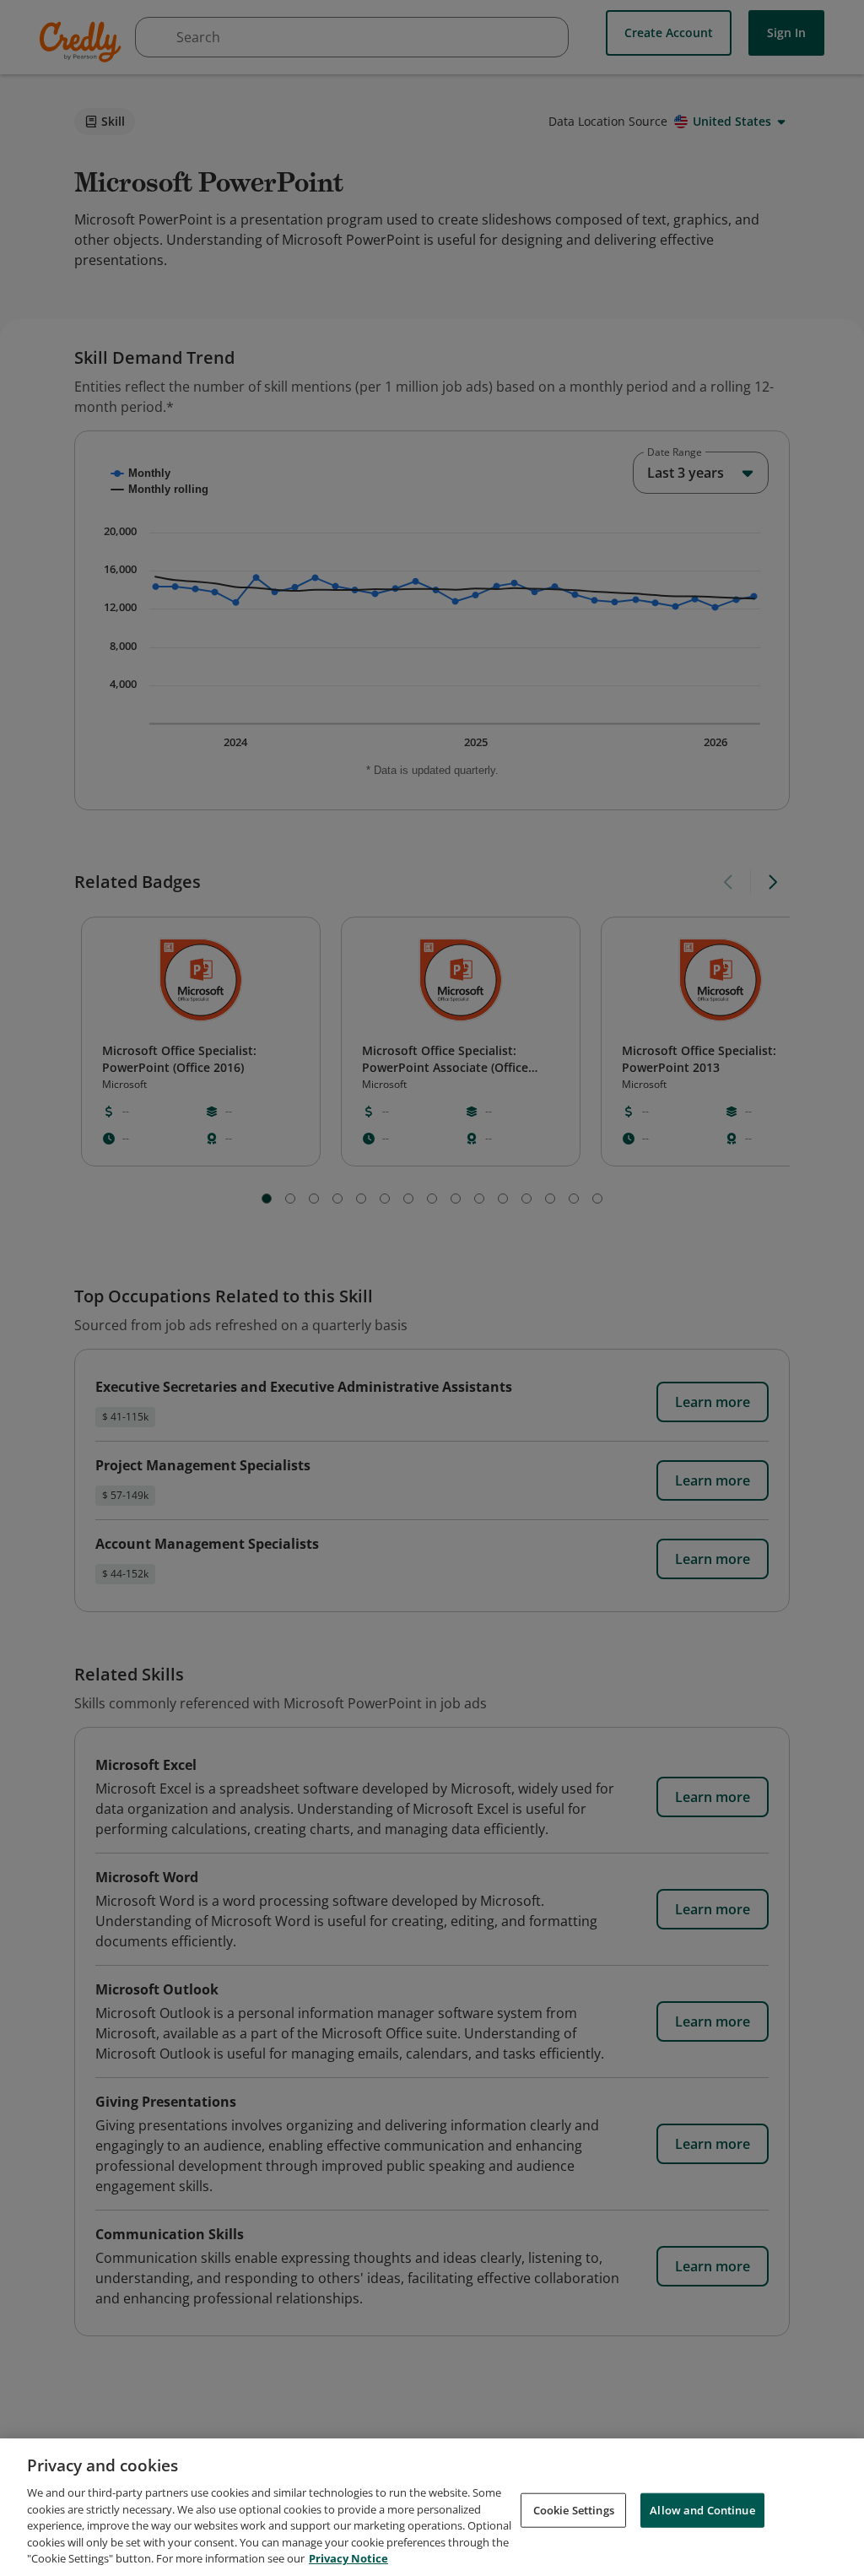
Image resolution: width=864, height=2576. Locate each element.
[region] (432, 2507)
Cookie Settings (574, 2509)
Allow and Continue (702, 2509)
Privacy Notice (348, 2558)
